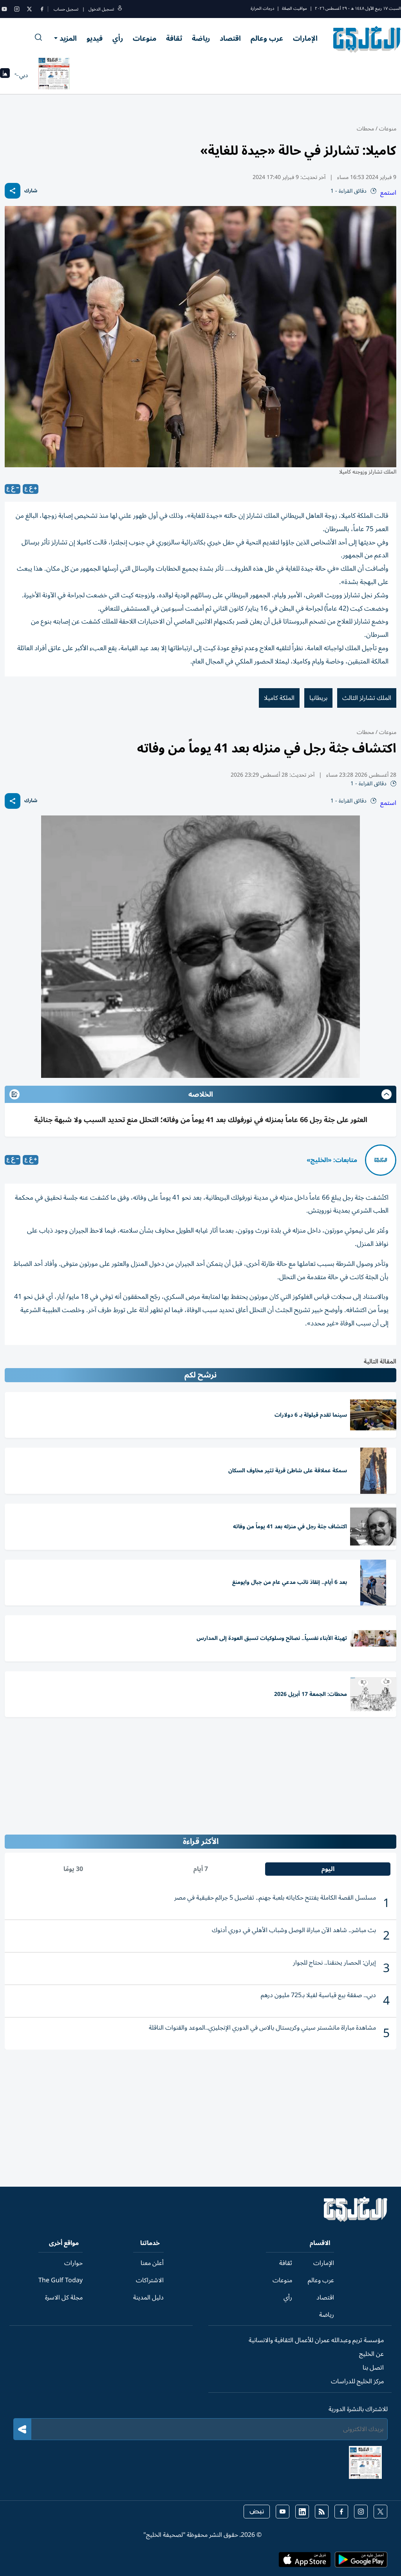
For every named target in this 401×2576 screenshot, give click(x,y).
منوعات (145, 38)
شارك (31, 191)
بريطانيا (318, 698)
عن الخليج (371, 2354)
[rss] (322, 2512)
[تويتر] (29, 9)
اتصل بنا (373, 2368)
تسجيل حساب (66, 9)
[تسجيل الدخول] (120, 9)
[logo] (367, 39)
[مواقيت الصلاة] (5, 75)
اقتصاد (230, 38)
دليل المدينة (148, 2298)
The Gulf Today (61, 2280)
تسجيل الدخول (101, 9)
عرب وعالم (267, 38)
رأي (118, 38)
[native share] (13, 191)
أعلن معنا (152, 2263)
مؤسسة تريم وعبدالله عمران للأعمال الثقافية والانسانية (316, 2340)
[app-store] (305, 2562)
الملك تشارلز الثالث (367, 698)
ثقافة (174, 38)
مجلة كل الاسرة (64, 2298)
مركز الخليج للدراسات (357, 2381)
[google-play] (361, 2562)
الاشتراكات (150, 2280)
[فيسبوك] (42, 9)
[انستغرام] (17, 9)
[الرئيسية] (356, 2220)
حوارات (73, 2263)
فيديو (95, 38)
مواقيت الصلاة (294, 8)
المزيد (68, 38)
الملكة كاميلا (279, 698)
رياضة (201, 38)
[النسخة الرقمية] (54, 75)
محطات (365, 129)
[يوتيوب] (4, 9)
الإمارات (305, 38)
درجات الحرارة (262, 8)
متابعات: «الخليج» (332, 1160)
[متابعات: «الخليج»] (381, 1160)
